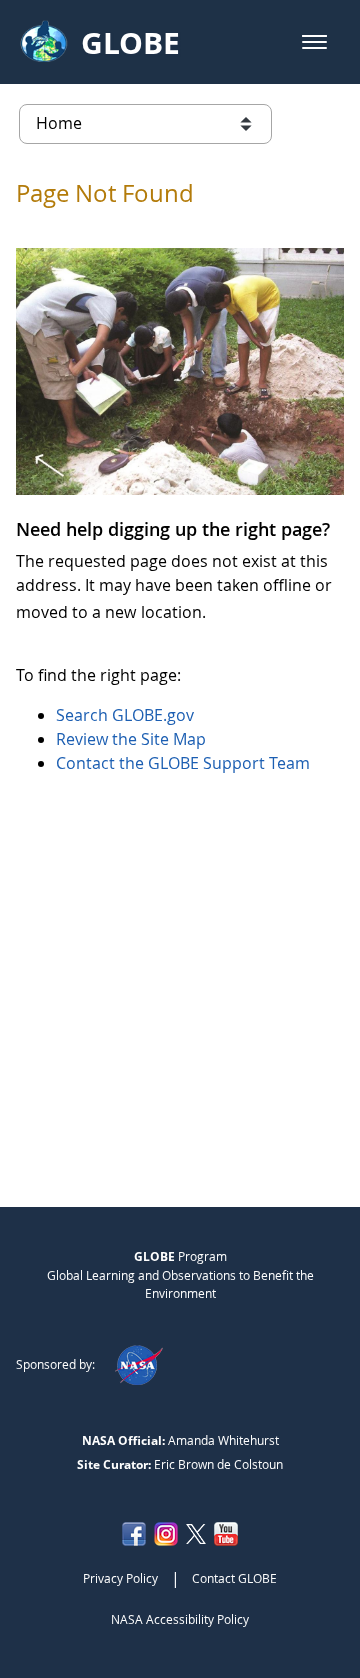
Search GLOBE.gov (125, 715)
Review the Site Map (131, 739)
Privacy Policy (120, 1578)
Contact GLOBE (234, 1578)
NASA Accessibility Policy (180, 1619)
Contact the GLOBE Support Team (183, 763)
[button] (314, 42)
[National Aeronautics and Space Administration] (138, 1364)
